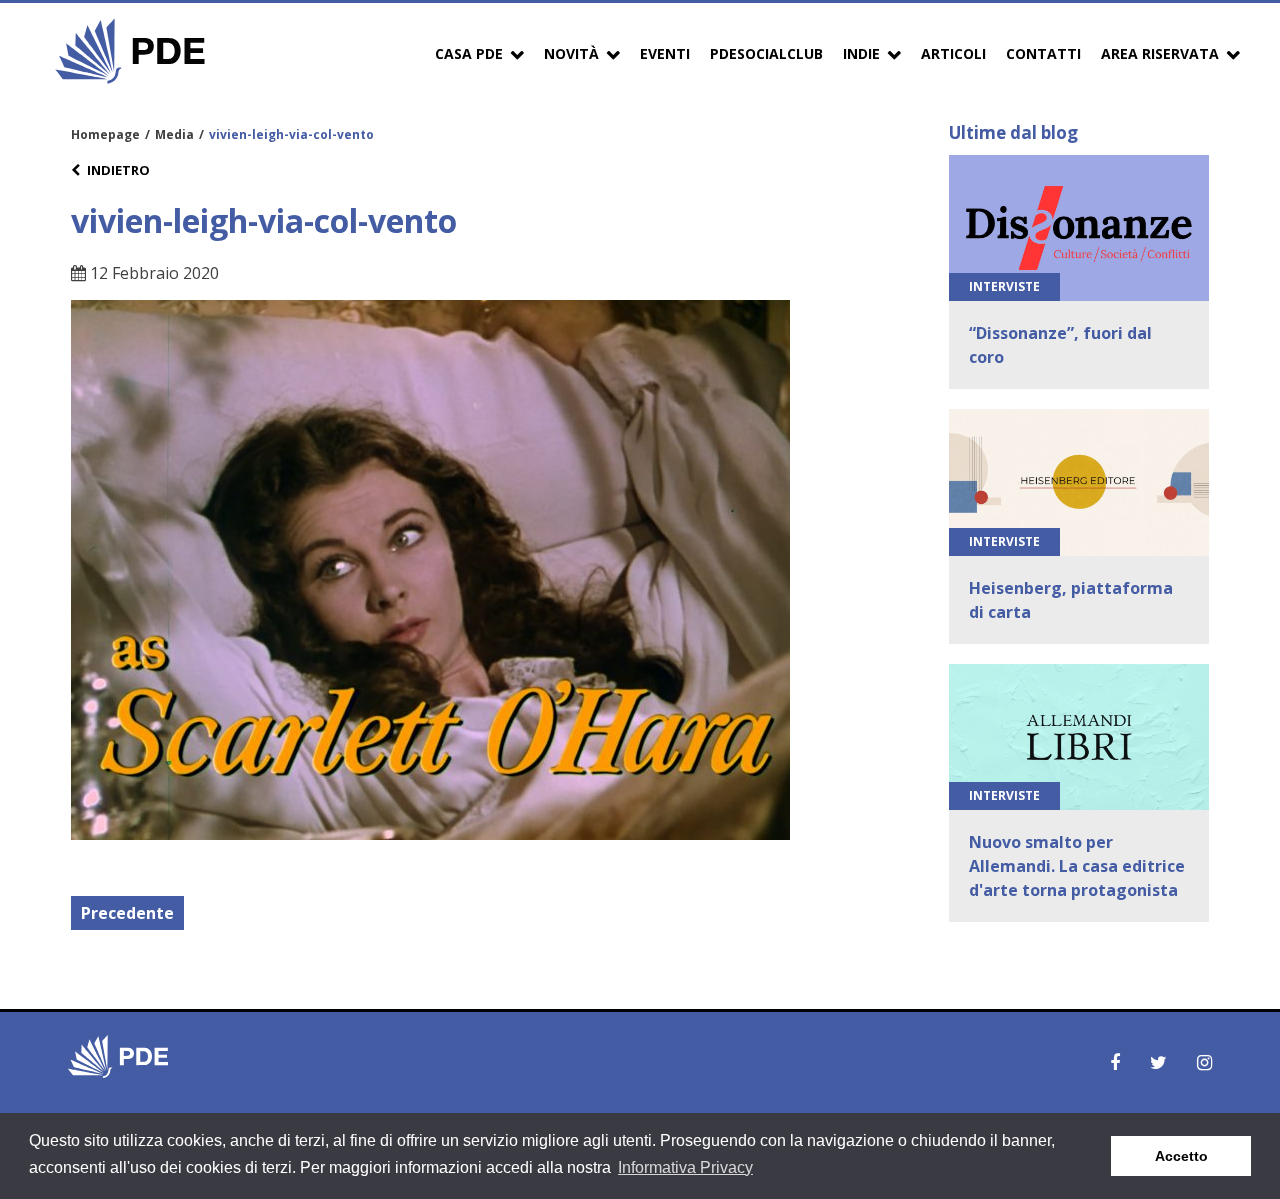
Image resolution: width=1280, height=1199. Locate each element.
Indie (861, 53)
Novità (571, 53)
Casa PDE (469, 53)
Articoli (953, 53)
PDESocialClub (766, 53)
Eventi (665, 53)
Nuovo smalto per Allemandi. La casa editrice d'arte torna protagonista (1077, 866)
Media (174, 134)
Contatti (1043, 53)
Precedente (127, 913)
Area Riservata (1160, 53)
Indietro (118, 170)
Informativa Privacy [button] (685, 1167)
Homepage (105, 134)
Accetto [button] (1181, 1156)
